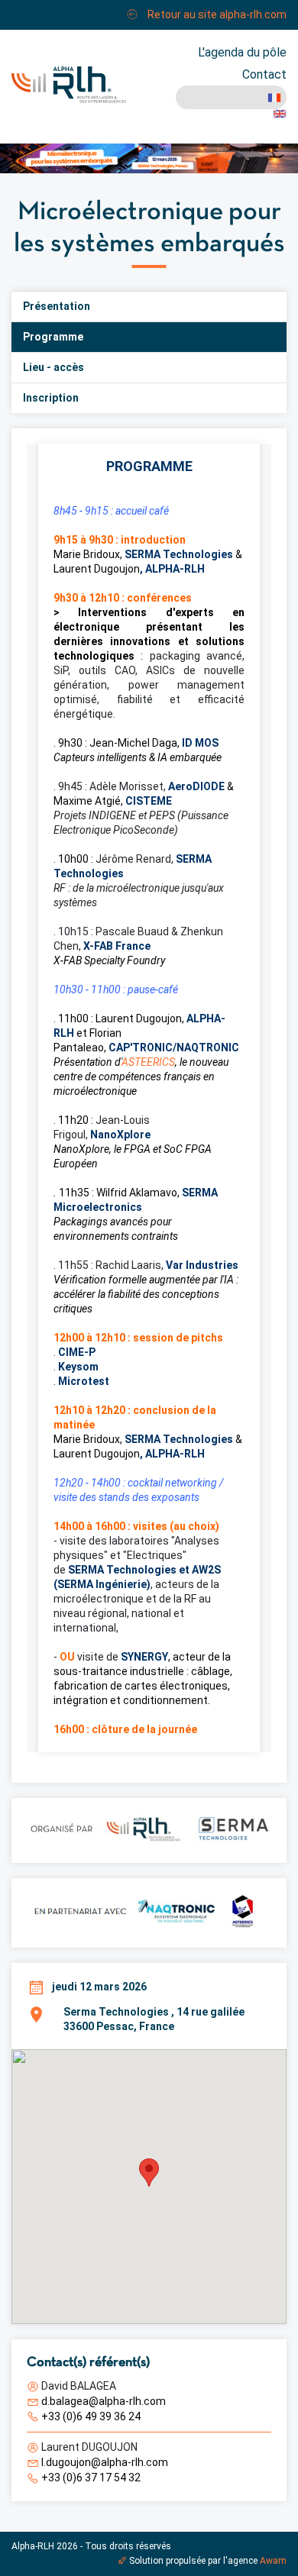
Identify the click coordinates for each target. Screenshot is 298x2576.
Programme (53, 337)
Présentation (57, 306)
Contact (264, 74)
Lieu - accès (53, 367)
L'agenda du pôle (242, 52)
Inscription (51, 398)
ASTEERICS (148, 1062)
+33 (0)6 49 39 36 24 (91, 2416)
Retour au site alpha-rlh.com (216, 15)
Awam (273, 2561)
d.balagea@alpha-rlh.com (104, 2401)
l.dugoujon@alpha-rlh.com (105, 2462)
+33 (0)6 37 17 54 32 (91, 2478)
